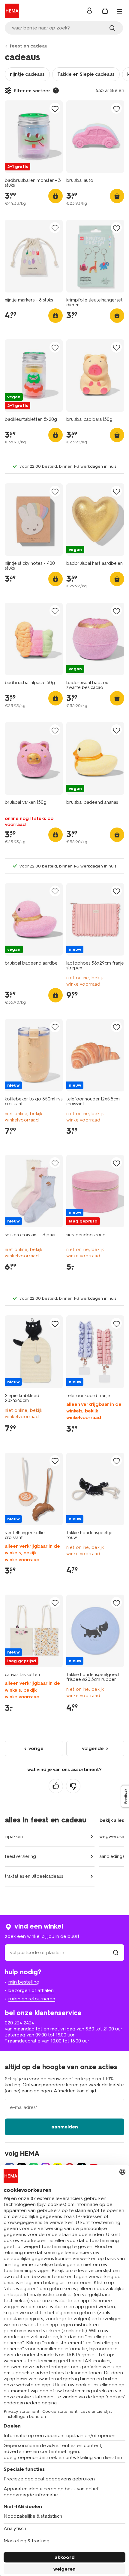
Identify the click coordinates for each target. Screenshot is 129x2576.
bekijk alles (112, 1820)
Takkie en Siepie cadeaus (86, 74)
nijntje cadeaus (27, 74)
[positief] (56, 1786)
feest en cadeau (28, 46)
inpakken (14, 1837)
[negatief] (73, 1786)
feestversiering (20, 1856)
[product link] (34, 137)
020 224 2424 (19, 2023)
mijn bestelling (24, 1982)
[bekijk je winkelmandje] (105, 11)
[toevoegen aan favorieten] (55, 109)
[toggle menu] (119, 11)
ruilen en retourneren (32, 1999)
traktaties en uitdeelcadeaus (34, 1876)
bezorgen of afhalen (31, 1990)
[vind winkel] (116, 1952)
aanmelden (65, 2127)
